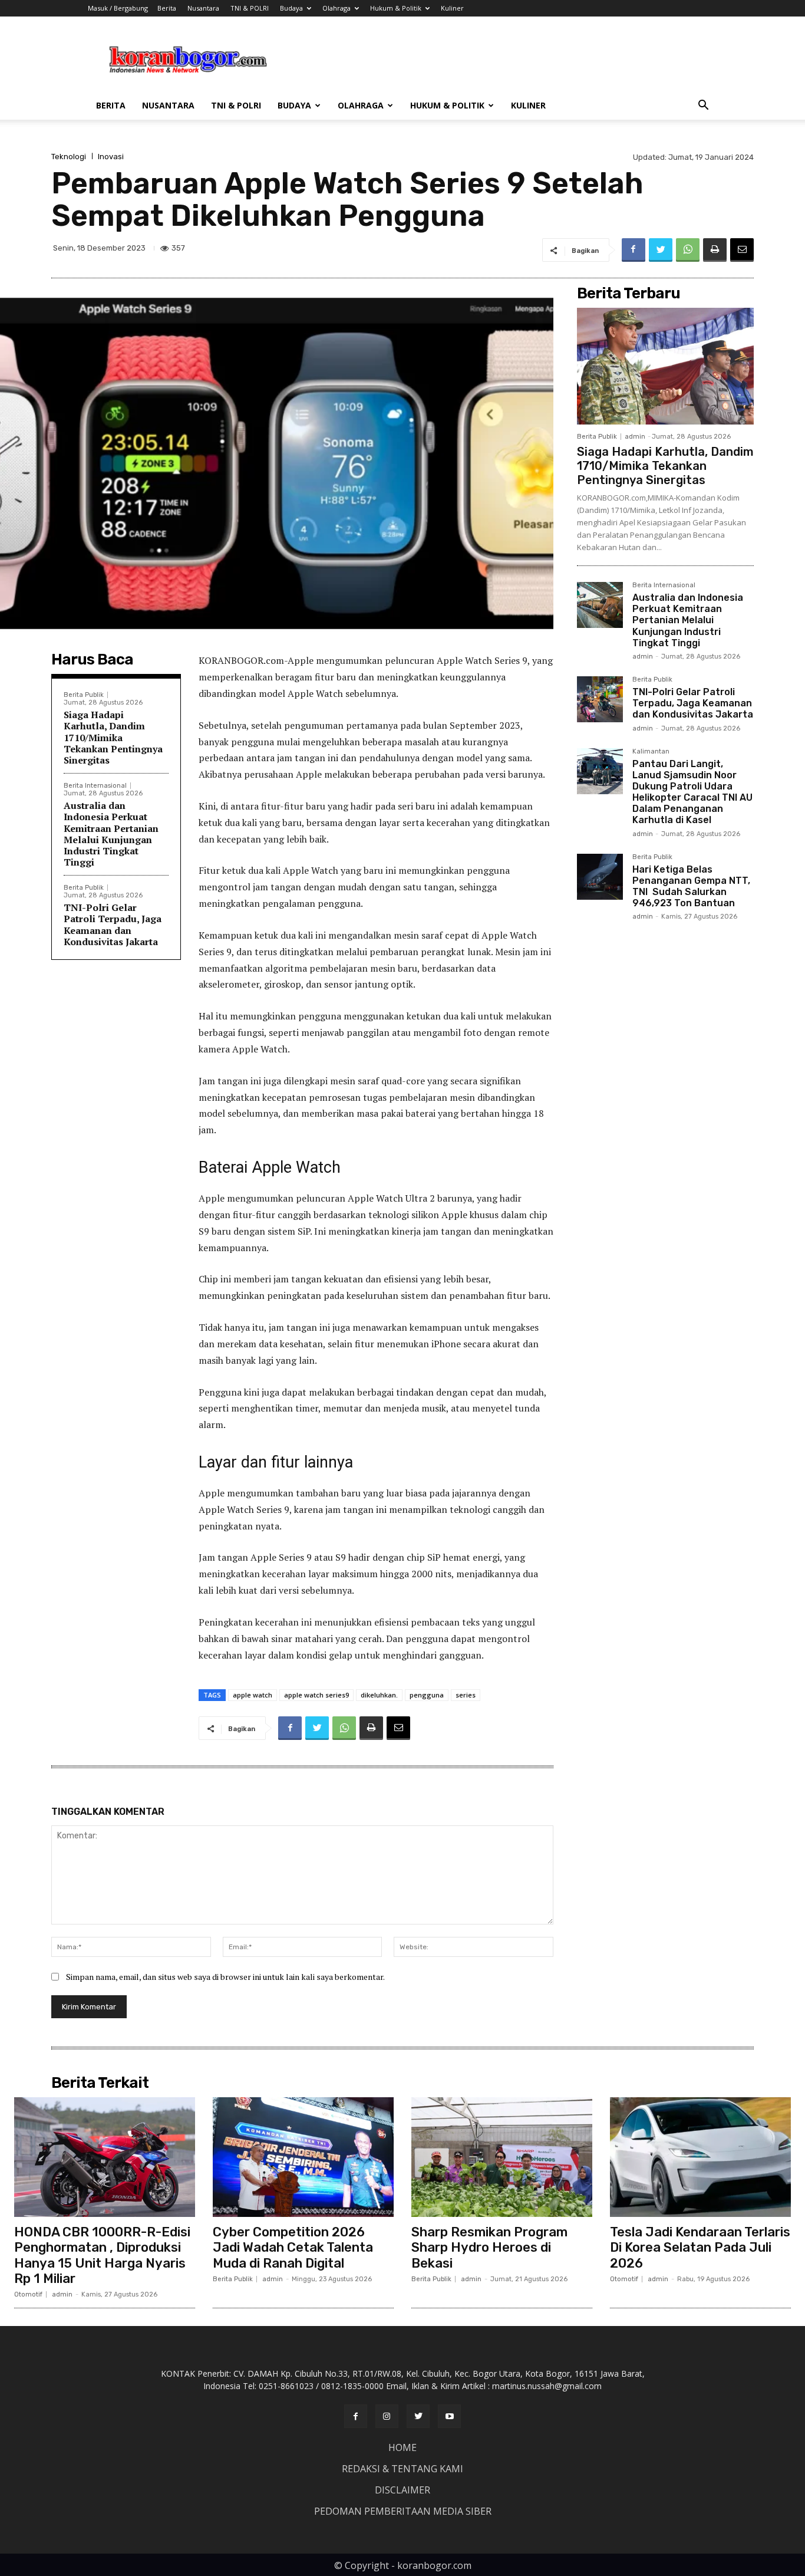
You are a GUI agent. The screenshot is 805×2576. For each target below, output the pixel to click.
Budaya (291, 8)
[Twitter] (661, 250)
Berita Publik (84, 695)
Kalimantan (651, 752)
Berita (167, 8)
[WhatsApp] (688, 250)
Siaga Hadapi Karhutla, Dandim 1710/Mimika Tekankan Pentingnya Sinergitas (113, 737)
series (466, 1695)
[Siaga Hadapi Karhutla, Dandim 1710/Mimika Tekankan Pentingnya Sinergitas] (665, 366)
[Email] (742, 250)
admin (635, 437)
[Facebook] (634, 250)
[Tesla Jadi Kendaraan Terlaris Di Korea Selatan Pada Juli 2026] (700, 2157)
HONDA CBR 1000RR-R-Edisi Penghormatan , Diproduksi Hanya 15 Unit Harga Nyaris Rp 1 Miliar (102, 2255)
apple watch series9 (316, 1695)
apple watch (253, 1695)
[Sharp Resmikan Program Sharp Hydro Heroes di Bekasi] (502, 2157)
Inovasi (111, 157)
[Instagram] (387, 2416)
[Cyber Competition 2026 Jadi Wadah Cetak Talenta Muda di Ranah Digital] (303, 2157)
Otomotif (28, 2294)
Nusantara (203, 8)
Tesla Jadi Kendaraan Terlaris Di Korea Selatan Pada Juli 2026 (700, 2248)
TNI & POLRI (250, 8)
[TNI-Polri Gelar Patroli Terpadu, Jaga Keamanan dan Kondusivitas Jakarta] (600, 699)
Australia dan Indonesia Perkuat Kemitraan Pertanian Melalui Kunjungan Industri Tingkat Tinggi (111, 834)
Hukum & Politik (396, 8)
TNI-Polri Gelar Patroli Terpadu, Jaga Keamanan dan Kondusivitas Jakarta (113, 925)
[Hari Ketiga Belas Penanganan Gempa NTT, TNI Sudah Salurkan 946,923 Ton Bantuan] (600, 877)
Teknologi (69, 157)
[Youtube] (449, 2416)
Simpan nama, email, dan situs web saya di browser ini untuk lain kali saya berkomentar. (225, 1977)
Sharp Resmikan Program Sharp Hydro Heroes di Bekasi (489, 2248)
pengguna (427, 1695)
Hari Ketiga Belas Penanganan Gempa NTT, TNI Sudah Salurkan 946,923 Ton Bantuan (691, 886)
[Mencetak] (715, 250)
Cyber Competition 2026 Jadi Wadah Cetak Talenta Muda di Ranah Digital (293, 2248)
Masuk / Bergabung (118, 8)
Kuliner (452, 8)
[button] (703, 106)
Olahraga (336, 8)
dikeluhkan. (379, 1695)
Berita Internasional (95, 786)
